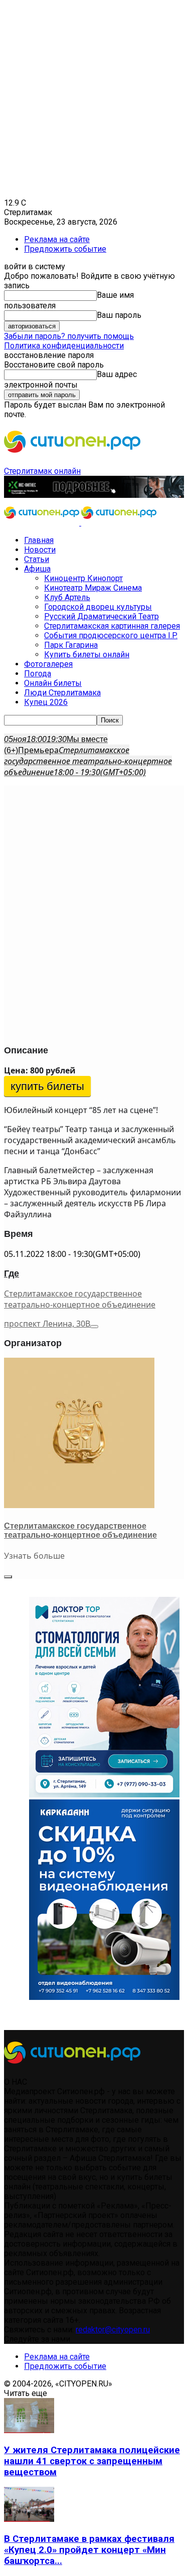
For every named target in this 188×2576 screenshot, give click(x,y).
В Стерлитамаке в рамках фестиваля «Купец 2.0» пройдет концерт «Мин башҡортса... (89, 2550)
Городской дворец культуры (98, 607)
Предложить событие (65, 249)
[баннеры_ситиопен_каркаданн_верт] (104, 1997)
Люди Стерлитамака (62, 693)
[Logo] (43, 523)
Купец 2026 (46, 702)
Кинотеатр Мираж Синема (93, 588)
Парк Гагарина (71, 645)
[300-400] (104, 1795)
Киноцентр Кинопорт (83, 578)
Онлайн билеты (53, 683)
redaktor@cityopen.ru (113, 2330)
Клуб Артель (67, 597)
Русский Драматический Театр (102, 616)
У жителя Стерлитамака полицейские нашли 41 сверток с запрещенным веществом (92, 2461)
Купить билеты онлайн (87, 655)
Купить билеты (47, 1086)
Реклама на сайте (57, 239)
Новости (40, 550)
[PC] (94, 495)
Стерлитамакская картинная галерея (112, 626)
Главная (39, 540)
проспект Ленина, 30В (47, 1324)
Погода (38, 674)
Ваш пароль (119, 315)
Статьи (37, 559)
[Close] (8, 1577)
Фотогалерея (48, 664)
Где (12, 1273)
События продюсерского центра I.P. (111, 635)
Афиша (37, 569)
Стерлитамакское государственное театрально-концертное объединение (80, 1299)
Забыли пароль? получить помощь (69, 336)
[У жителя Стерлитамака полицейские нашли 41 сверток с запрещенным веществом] (29, 2430)
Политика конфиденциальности (64, 346)
